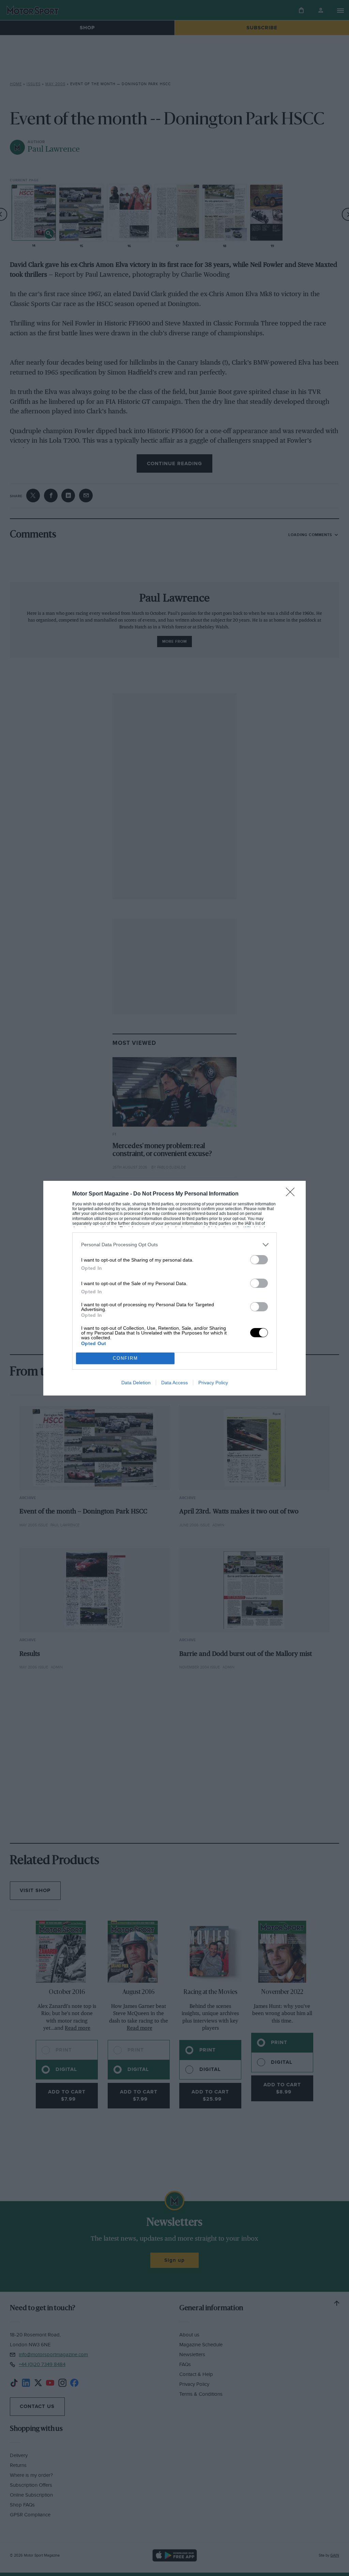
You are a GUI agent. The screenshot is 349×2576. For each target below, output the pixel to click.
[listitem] (174, 1245)
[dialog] (174, 1288)
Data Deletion (136, 1383)
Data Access (174, 1383)
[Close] (292, 1194)
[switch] (259, 1260)
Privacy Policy (213, 1383)
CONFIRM (125, 1358)
